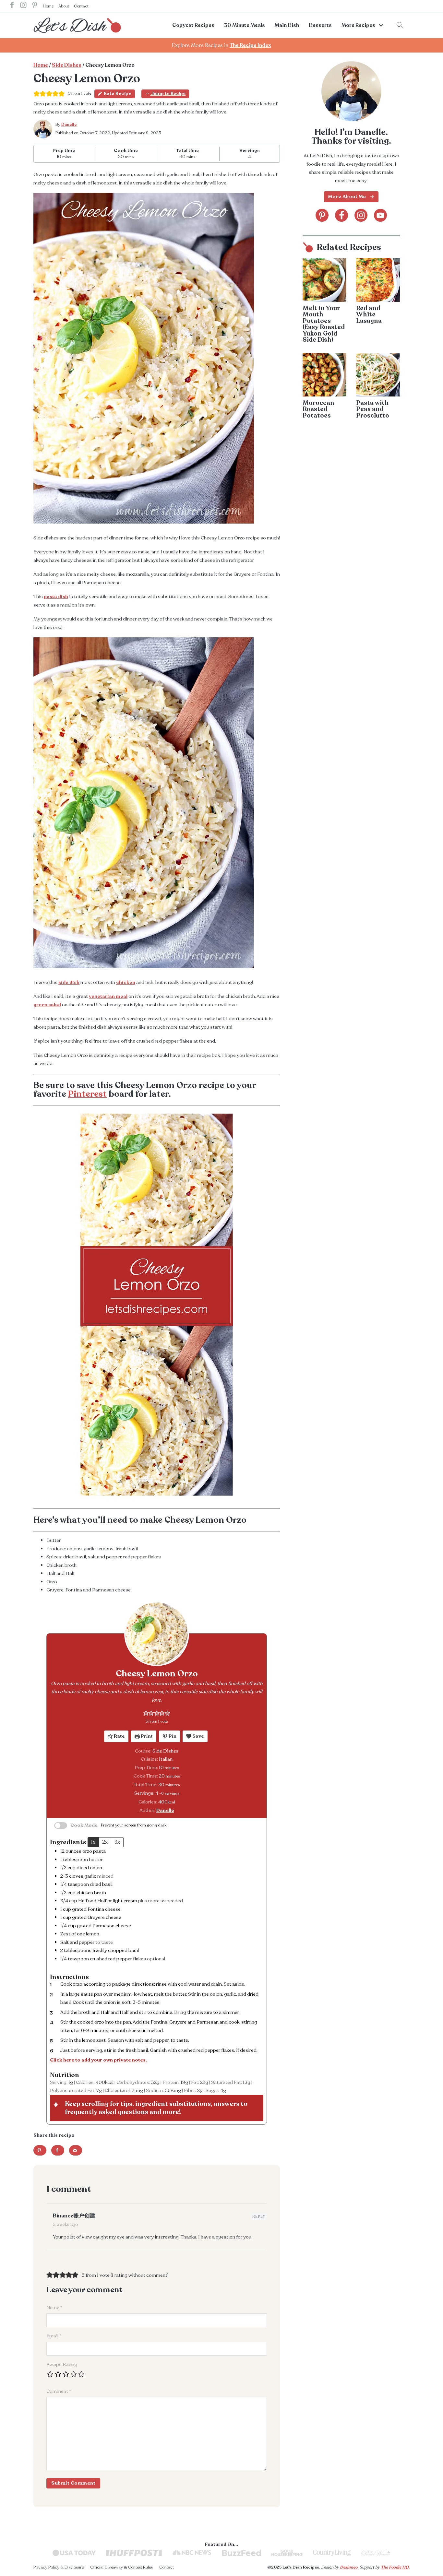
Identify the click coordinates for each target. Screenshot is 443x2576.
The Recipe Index (250, 45)
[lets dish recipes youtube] (380, 215)
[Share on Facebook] (58, 2150)
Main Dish (287, 25)
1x (93, 1842)
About (64, 6)
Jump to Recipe (168, 94)
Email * (54, 2336)
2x (105, 1842)
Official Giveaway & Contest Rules (121, 2567)
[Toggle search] (400, 25)
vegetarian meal (108, 996)
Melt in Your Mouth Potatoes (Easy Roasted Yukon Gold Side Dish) (324, 324)
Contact (81, 6)
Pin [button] (172, 1736)
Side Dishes (67, 65)
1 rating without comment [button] (140, 2275)
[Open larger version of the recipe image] (157, 1634)
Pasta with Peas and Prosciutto (373, 409)
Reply (259, 2217)
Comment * (59, 2391)
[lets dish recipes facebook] (12, 6)
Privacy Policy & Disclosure (59, 2567)
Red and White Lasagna (369, 314)
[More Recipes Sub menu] (381, 25)
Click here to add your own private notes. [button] (98, 2060)
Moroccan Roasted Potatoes (318, 409)
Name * (54, 2308)
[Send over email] (76, 2150)
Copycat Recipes (193, 25)
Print (146, 1736)
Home (48, 6)
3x (117, 1842)
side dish (69, 982)
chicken (126, 982)
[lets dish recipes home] (77, 25)
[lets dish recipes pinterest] (35, 6)
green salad (47, 1005)
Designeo (349, 2567)
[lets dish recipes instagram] (23, 6)
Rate (119, 1736)
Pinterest (87, 1094)
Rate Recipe (118, 94)
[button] (146, 1713)
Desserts (320, 25)
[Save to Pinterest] (40, 2150)
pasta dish (56, 597)
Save (198, 1736)
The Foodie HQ (395, 2567)
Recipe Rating (62, 2364)
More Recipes (358, 25)
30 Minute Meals (245, 25)
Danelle (69, 124)
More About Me (347, 196)
